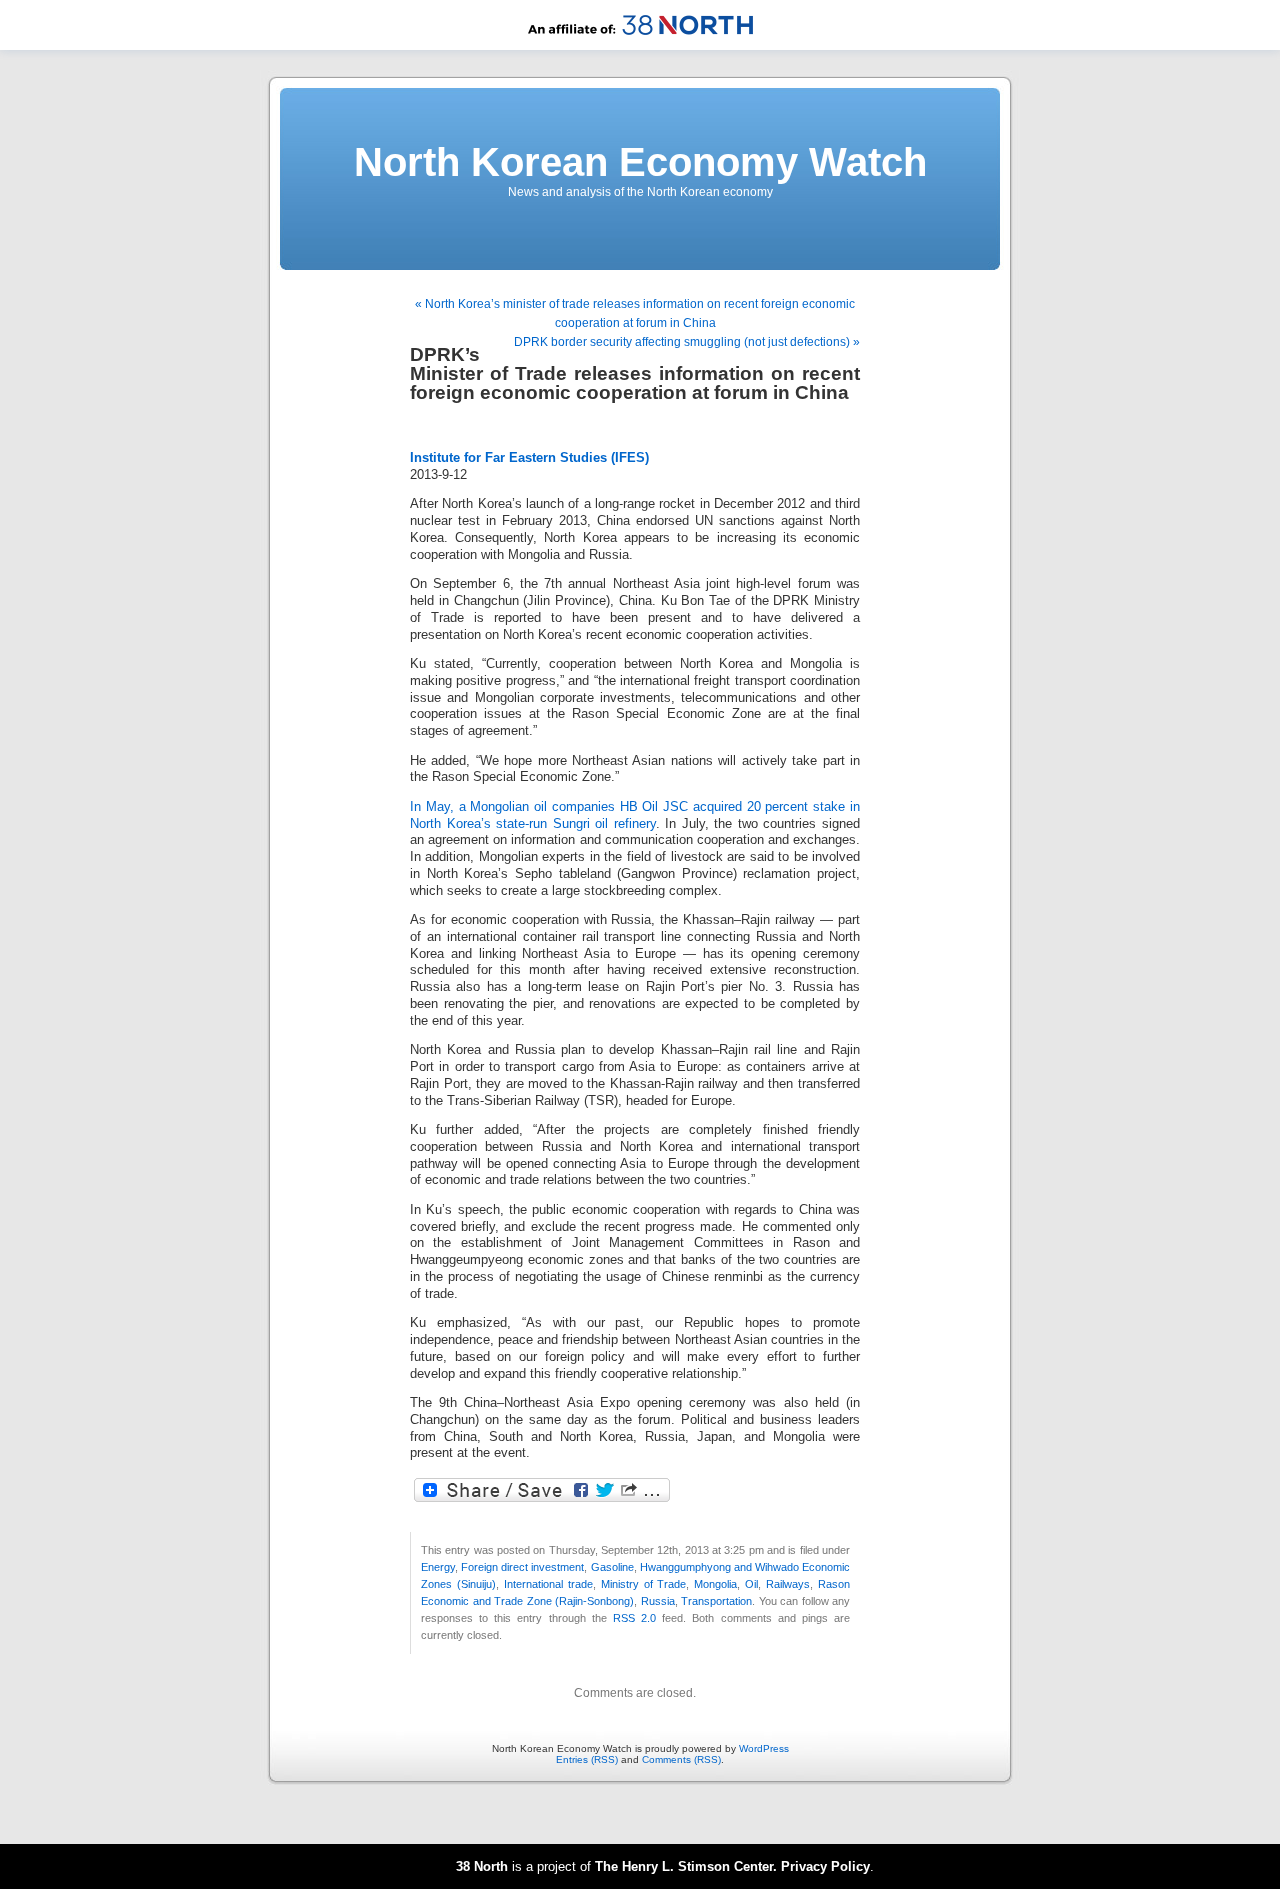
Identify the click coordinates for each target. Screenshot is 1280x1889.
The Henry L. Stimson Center (684, 1866)
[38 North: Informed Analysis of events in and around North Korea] (640, 46)
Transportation (716, 1601)
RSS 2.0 (634, 1618)
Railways (788, 1584)
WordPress (764, 1748)
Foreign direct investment (522, 1567)
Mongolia (715, 1584)
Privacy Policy (825, 1866)
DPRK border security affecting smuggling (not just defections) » (687, 342)
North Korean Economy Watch (640, 162)
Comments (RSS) (681, 1759)
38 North (482, 1866)
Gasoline (612, 1567)
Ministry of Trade (644, 1584)
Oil (751, 1584)
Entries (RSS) (587, 1759)
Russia (658, 1601)
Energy (438, 1567)
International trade (548, 1584)
